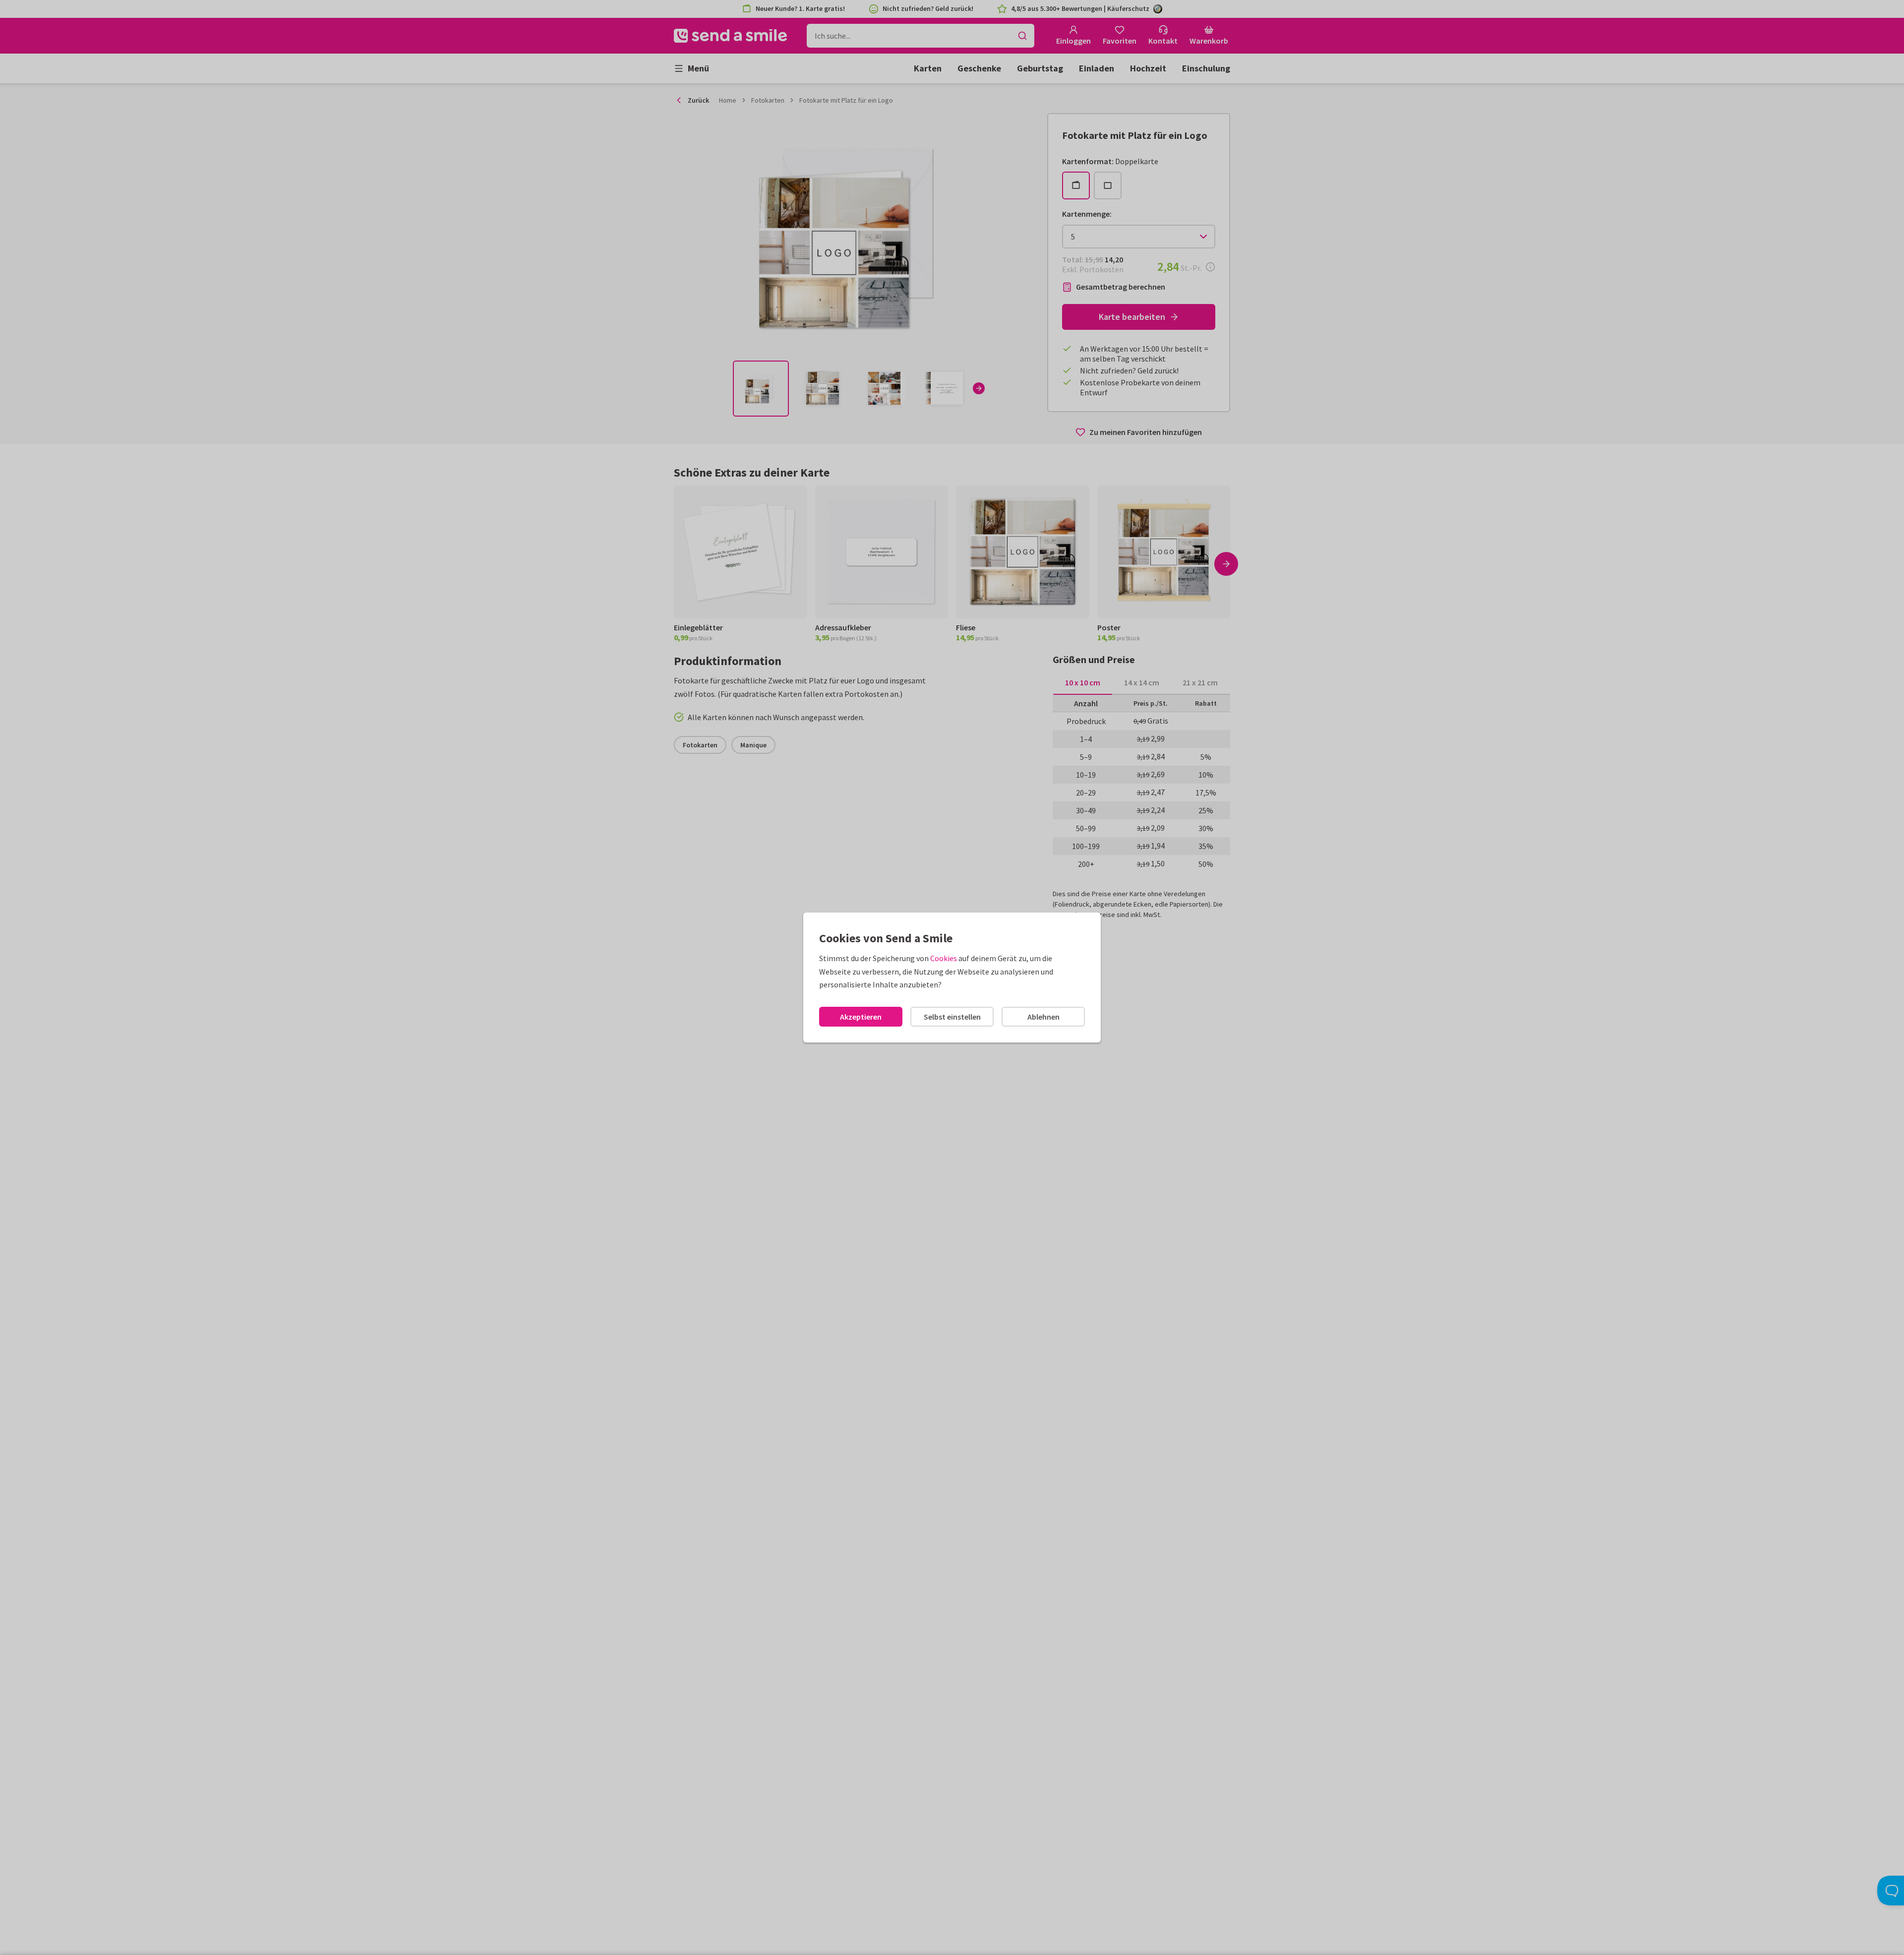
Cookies (944, 958)
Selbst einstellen (952, 1017)
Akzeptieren (861, 1017)
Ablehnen (1043, 1017)
